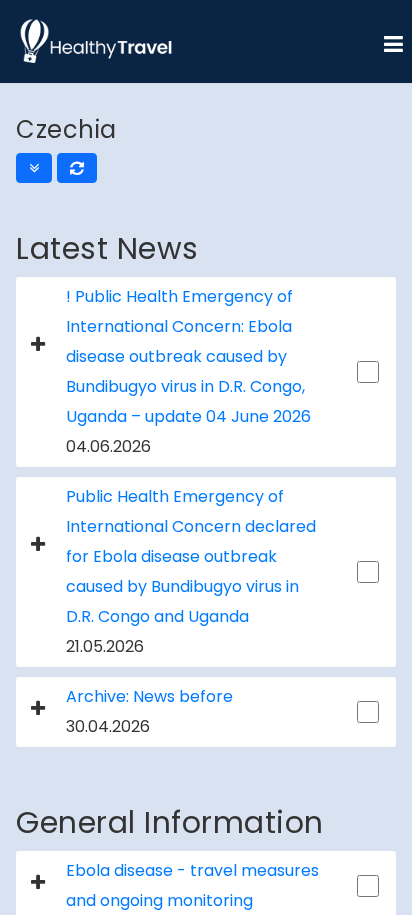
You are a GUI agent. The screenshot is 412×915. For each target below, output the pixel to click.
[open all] (34, 168)
